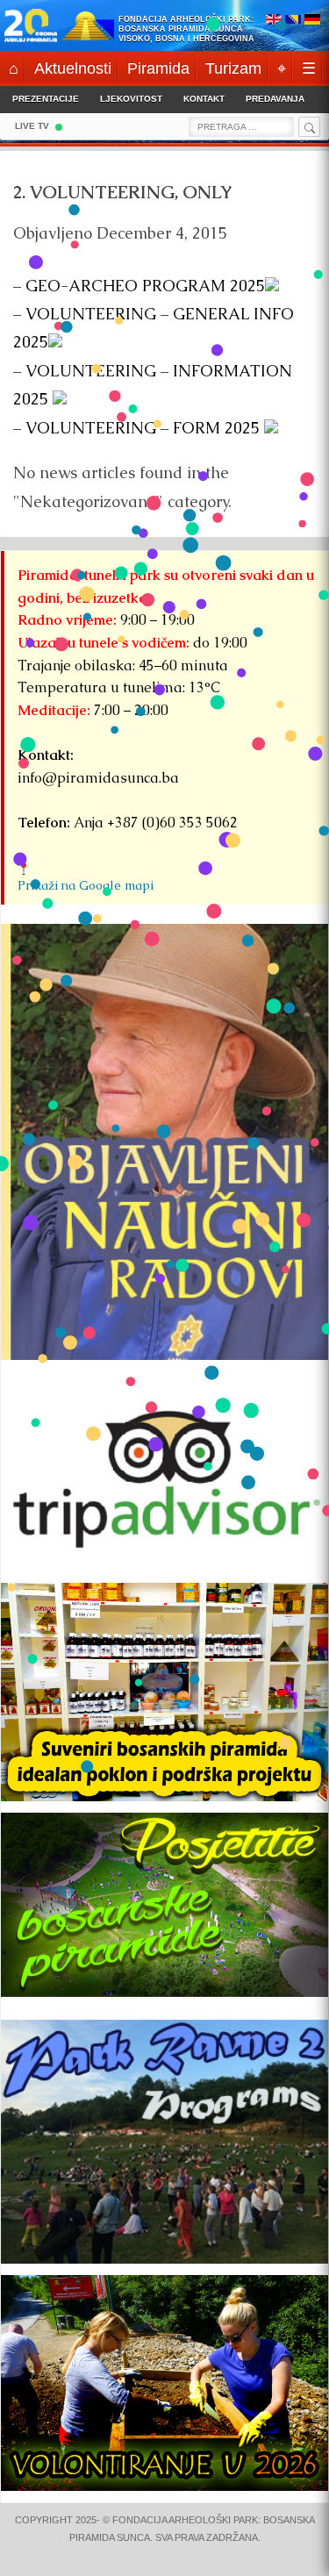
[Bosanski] (293, 21)
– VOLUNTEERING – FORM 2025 (139, 428)
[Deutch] (312, 21)
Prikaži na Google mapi (86, 885)
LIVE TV (32, 126)
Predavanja (275, 99)
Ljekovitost (131, 99)
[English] (274, 21)
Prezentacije (46, 99)
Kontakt (204, 99)
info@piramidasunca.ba (98, 778)
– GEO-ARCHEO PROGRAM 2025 (139, 286)
